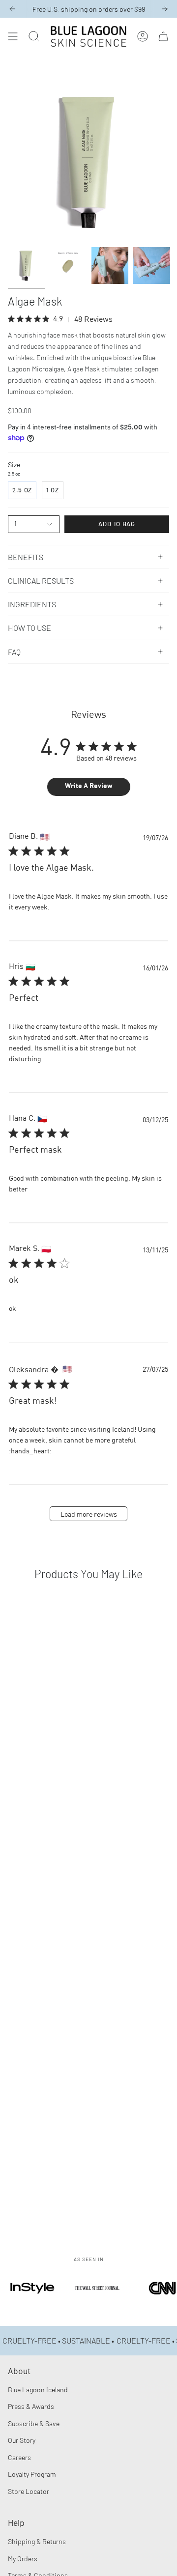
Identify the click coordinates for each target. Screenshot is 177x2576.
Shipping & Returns (37, 2541)
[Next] (165, 9)
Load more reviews (89, 1515)
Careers (19, 2457)
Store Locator (29, 2491)
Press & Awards (31, 2406)
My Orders (23, 2559)
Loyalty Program (32, 2474)
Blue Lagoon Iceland (38, 2390)
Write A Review (89, 786)
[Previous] (12, 9)
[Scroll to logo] (32, 2301)
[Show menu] (13, 36)
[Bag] (163, 36)
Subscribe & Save (34, 2423)
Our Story (22, 2440)
